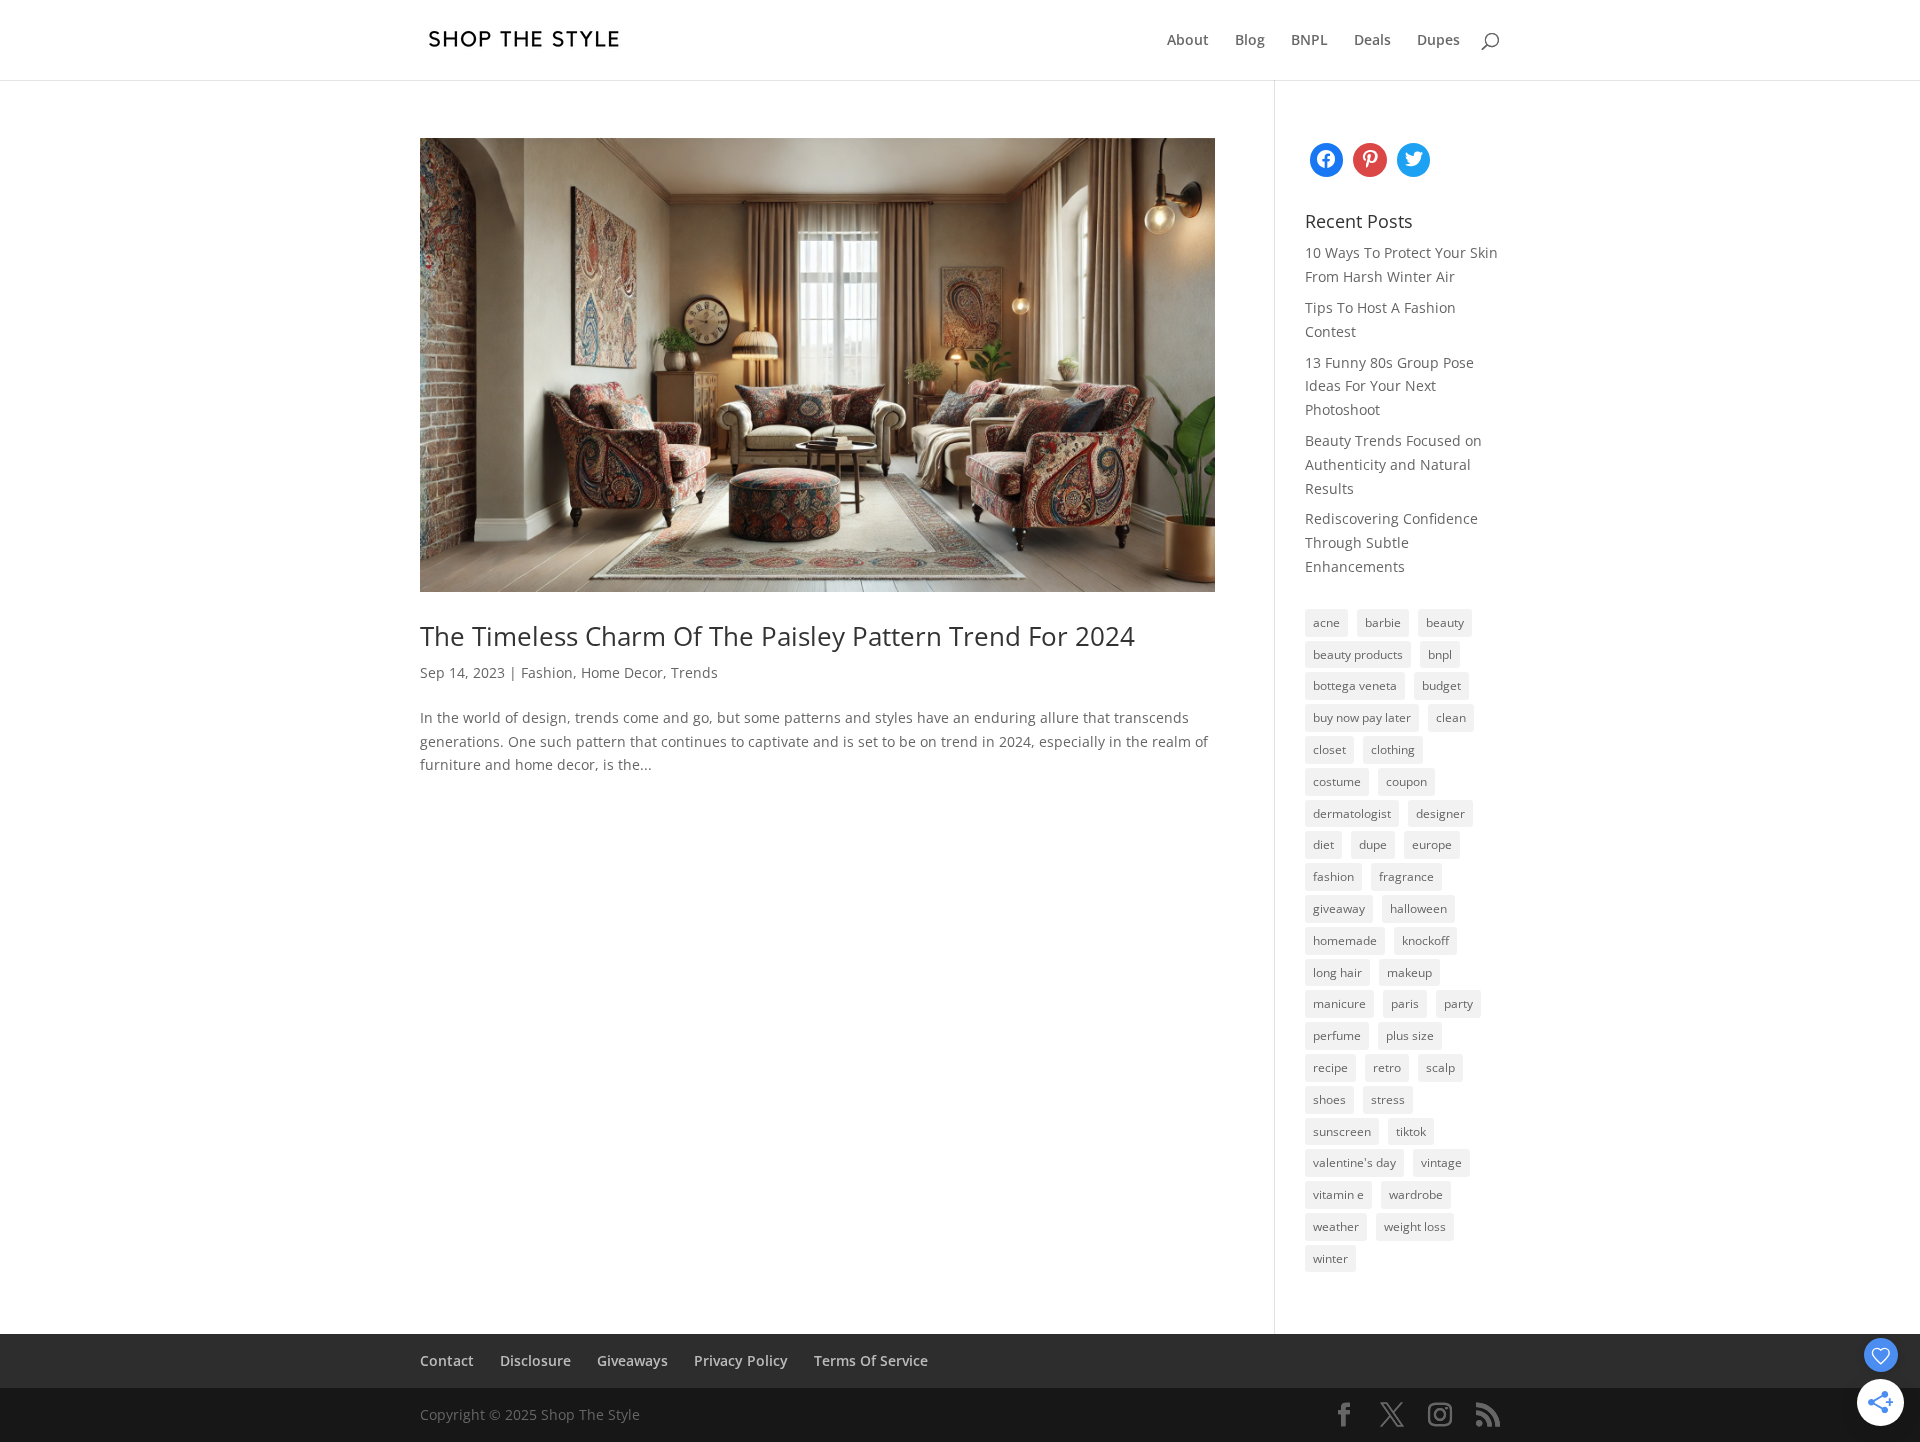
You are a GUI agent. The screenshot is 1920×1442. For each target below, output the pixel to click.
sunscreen (1342, 1131)
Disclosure (535, 1360)
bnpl (1440, 654)
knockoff (1425, 940)
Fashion (547, 672)
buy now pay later (1362, 717)
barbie (1383, 622)
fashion (1333, 876)
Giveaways (632, 1360)
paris (1405, 1003)
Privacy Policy (741, 1360)
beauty (1445, 622)
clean (1451, 717)
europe (1432, 844)
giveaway (1339, 908)
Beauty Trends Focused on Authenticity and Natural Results (1393, 464)
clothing (1393, 749)
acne (1326, 622)
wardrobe (1416, 1194)
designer (1440, 813)
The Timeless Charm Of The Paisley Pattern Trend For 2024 (777, 636)
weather (1336, 1226)
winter (1330, 1258)
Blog (1250, 41)
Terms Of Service (871, 1360)
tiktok (1411, 1131)
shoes (1329, 1099)
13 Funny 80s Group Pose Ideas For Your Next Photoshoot (1389, 386)
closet (1329, 749)
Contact (447, 1360)
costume (1337, 781)
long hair (1337, 972)
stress (1388, 1099)
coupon (1406, 781)
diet (1323, 844)
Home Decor (622, 672)
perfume (1337, 1035)
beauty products (1358, 654)
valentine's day (1354, 1162)
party (1458, 1003)
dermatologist (1352, 813)
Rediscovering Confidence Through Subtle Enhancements (1391, 542)
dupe (1373, 844)
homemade (1345, 940)
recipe (1330, 1067)
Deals (1372, 41)
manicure (1339, 1003)
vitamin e (1338, 1194)
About (1188, 41)
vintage (1441, 1162)
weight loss (1415, 1226)
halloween (1418, 908)
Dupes (1438, 41)
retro (1387, 1067)
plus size (1410, 1035)
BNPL (1309, 41)
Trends (694, 672)
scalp (1440, 1067)
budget (1441, 685)
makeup (1409, 972)
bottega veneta (1355, 685)
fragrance (1406, 876)
